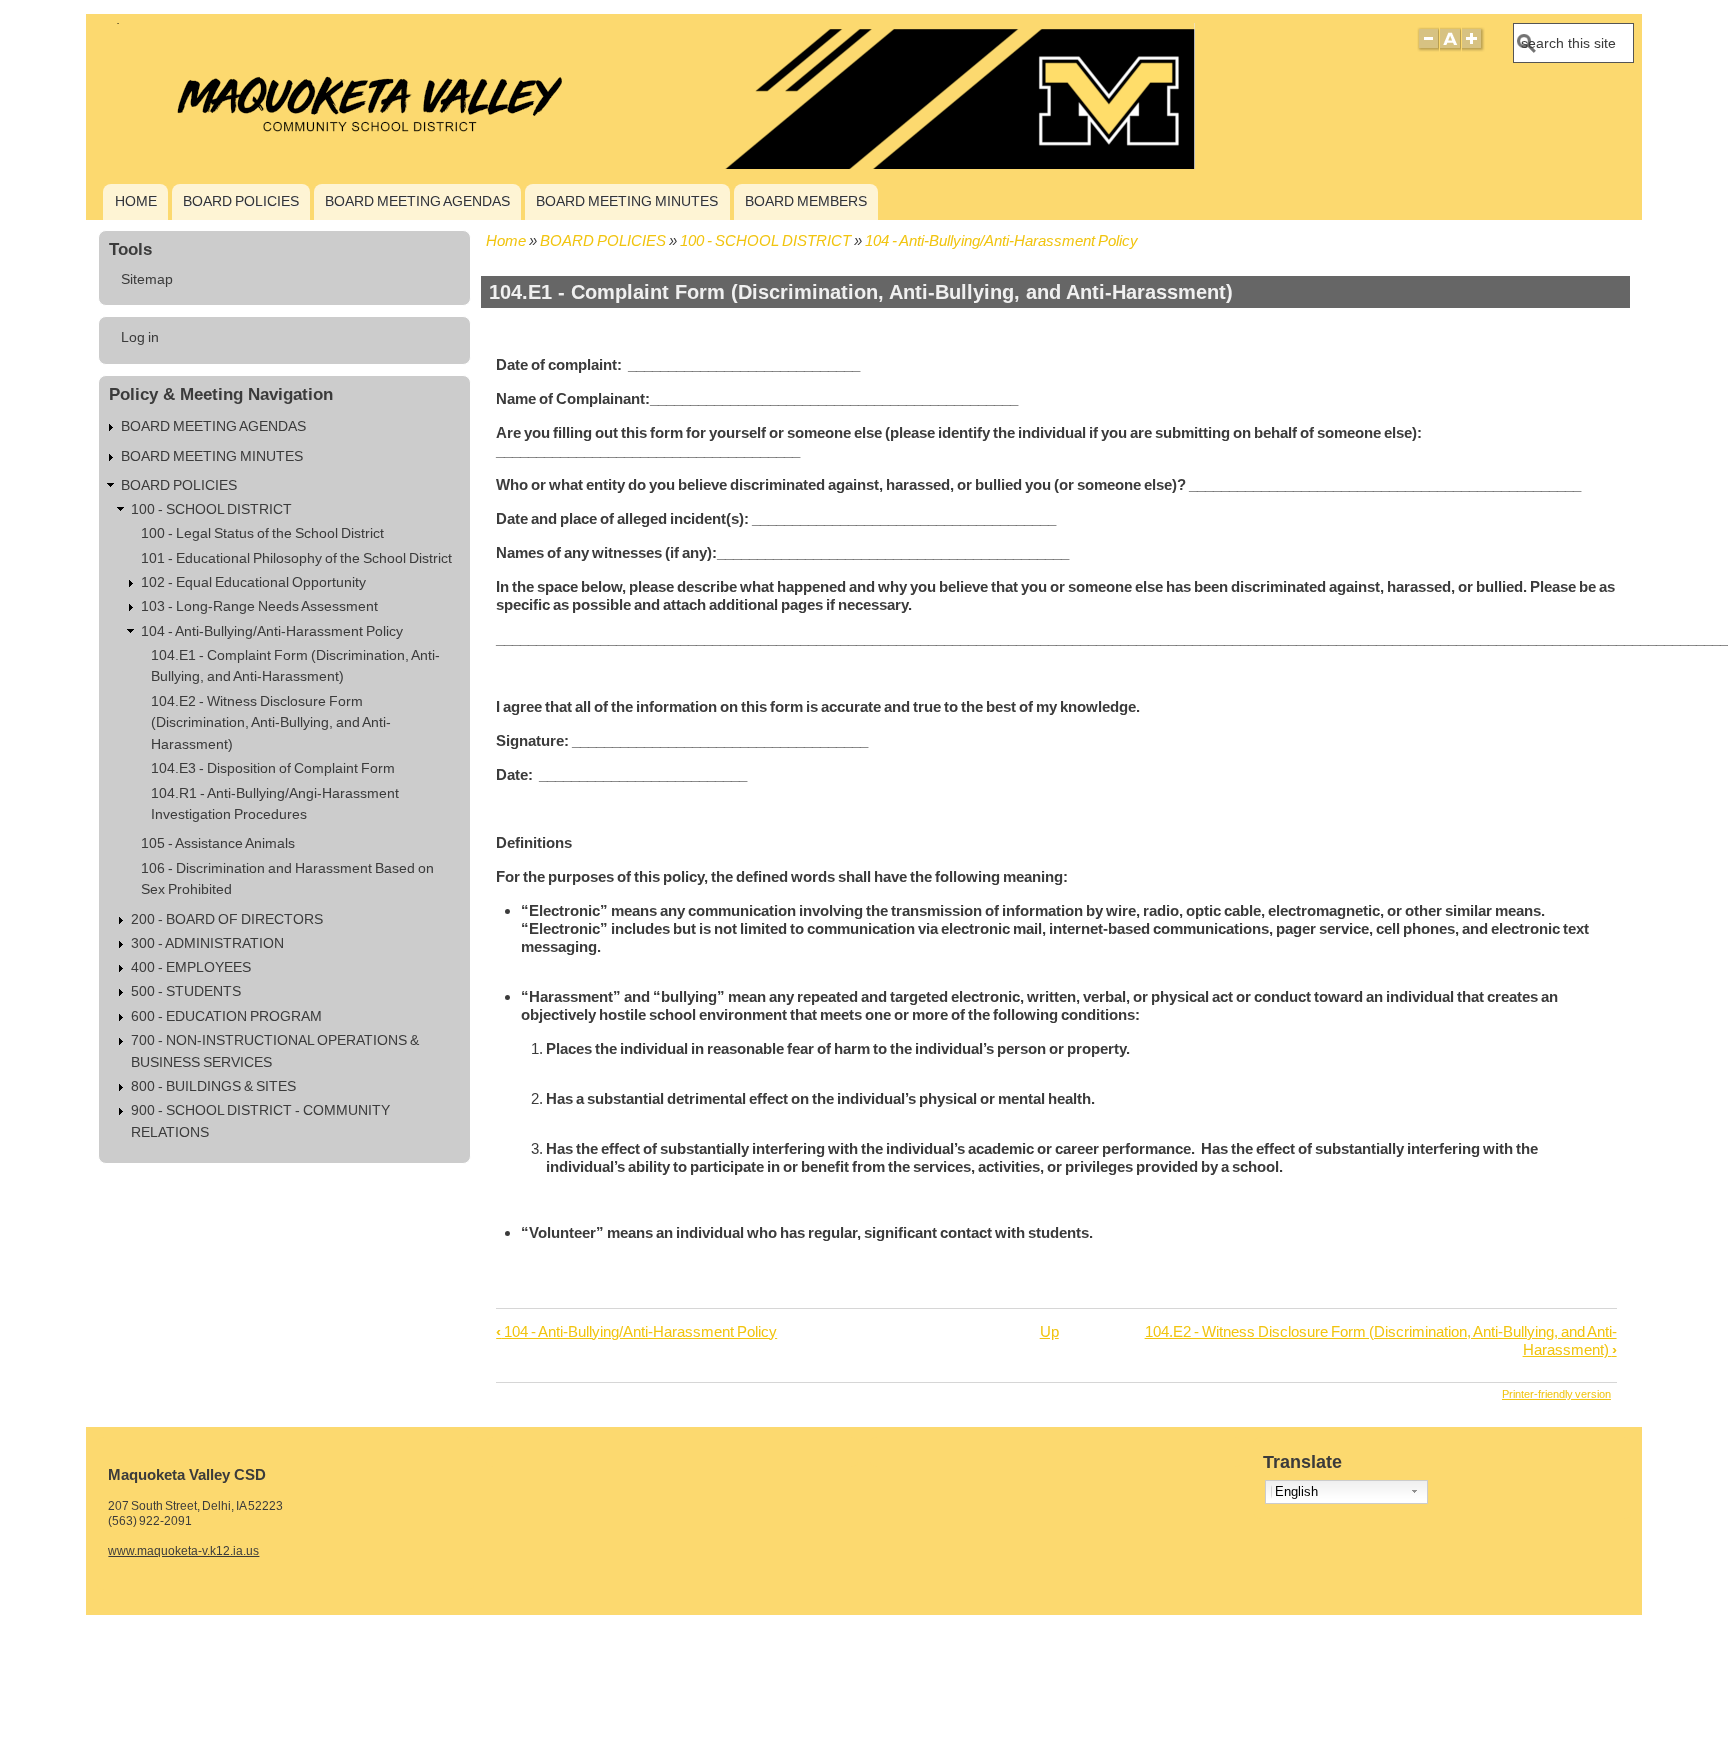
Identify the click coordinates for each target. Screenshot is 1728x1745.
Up (1049, 1331)
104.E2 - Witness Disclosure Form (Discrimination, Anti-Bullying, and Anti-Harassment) (271, 723)
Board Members (806, 201)
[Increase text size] (1473, 48)
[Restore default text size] (1450, 48)
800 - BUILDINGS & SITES (213, 1086)
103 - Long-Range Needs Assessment (259, 606)
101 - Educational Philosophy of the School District (296, 558)
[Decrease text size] (1428, 48)
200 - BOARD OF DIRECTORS (227, 919)
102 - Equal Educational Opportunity (253, 582)
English (1296, 1491)
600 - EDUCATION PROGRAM (226, 1016)
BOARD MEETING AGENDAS (417, 201)
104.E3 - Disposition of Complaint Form (273, 768)
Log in (140, 337)
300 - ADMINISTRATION (207, 943)
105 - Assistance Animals (218, 843)
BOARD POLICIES (241, 201)
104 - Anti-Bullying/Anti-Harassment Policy (1001, 240)
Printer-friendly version (1556, 1394)
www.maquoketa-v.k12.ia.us (183, 1551)
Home (136, 201)
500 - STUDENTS (186, 991)
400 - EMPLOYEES (191, 967)
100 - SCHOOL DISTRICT (765, 240)
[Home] (645, 163)
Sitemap (147, 279)
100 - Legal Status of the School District (262, 533)
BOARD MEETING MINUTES (627, 201)
